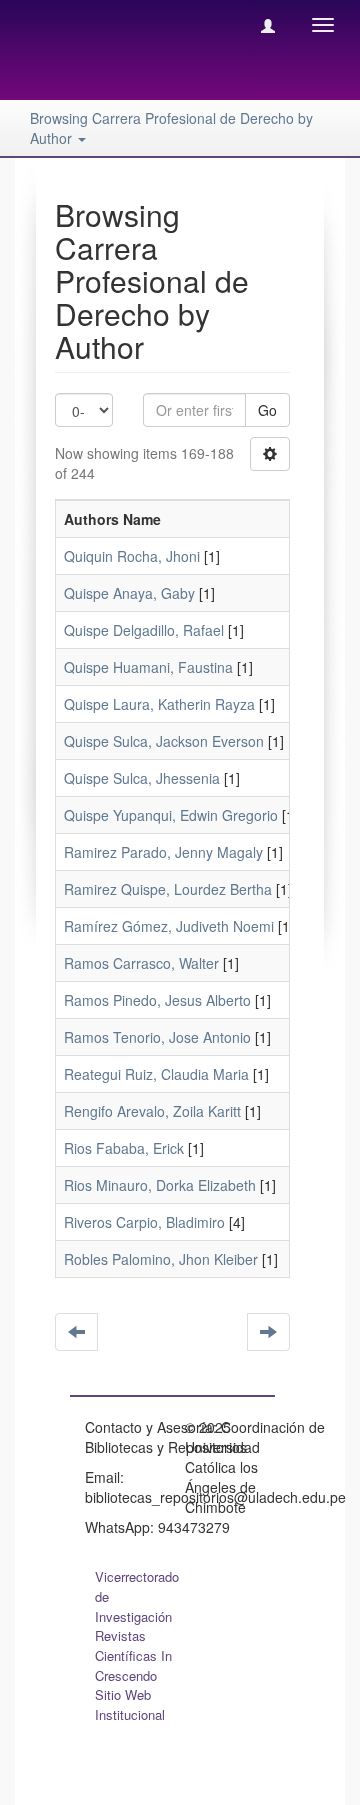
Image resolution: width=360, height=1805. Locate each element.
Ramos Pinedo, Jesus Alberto (157, 1000)
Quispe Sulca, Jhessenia (142, 778)
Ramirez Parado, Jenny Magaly (163, 852)
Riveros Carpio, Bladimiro (144, 1222)
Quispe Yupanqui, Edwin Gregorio (171, 815)
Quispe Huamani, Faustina (148, 667)
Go (267, 410)
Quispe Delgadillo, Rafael (144, 630)
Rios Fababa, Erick (124, 1148)
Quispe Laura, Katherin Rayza (159, 704)
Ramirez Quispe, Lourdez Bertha (168, 889)
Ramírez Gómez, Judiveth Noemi (169, 926)
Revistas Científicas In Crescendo (133, 1655)
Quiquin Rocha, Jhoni (132, 556)
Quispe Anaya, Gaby (129, 593)
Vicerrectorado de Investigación (137, 1596)
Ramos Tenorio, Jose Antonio (157, 1037)
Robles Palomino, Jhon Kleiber (161, 1259)
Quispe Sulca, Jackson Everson (164, 741)
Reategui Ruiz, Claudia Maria (156, 1074)
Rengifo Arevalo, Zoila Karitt (152, 1111)
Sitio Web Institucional (130, 1704)
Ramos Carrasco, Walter (141, 963)
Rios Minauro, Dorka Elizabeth (160, 1185)
